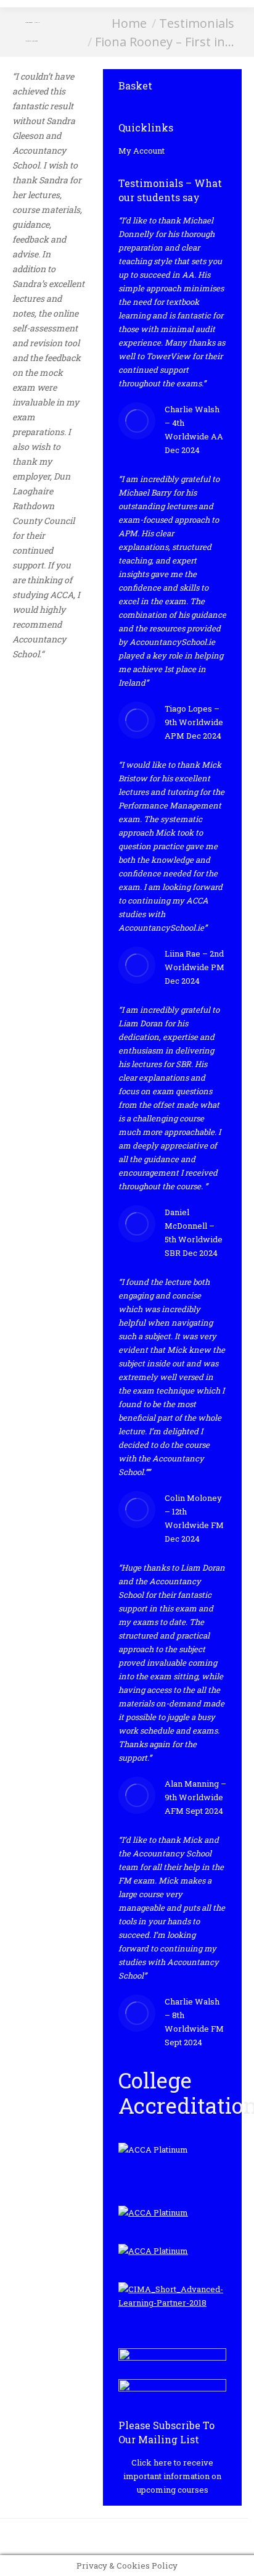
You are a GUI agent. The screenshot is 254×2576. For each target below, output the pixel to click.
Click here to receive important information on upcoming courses (172, 2476)
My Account (141, 151)
